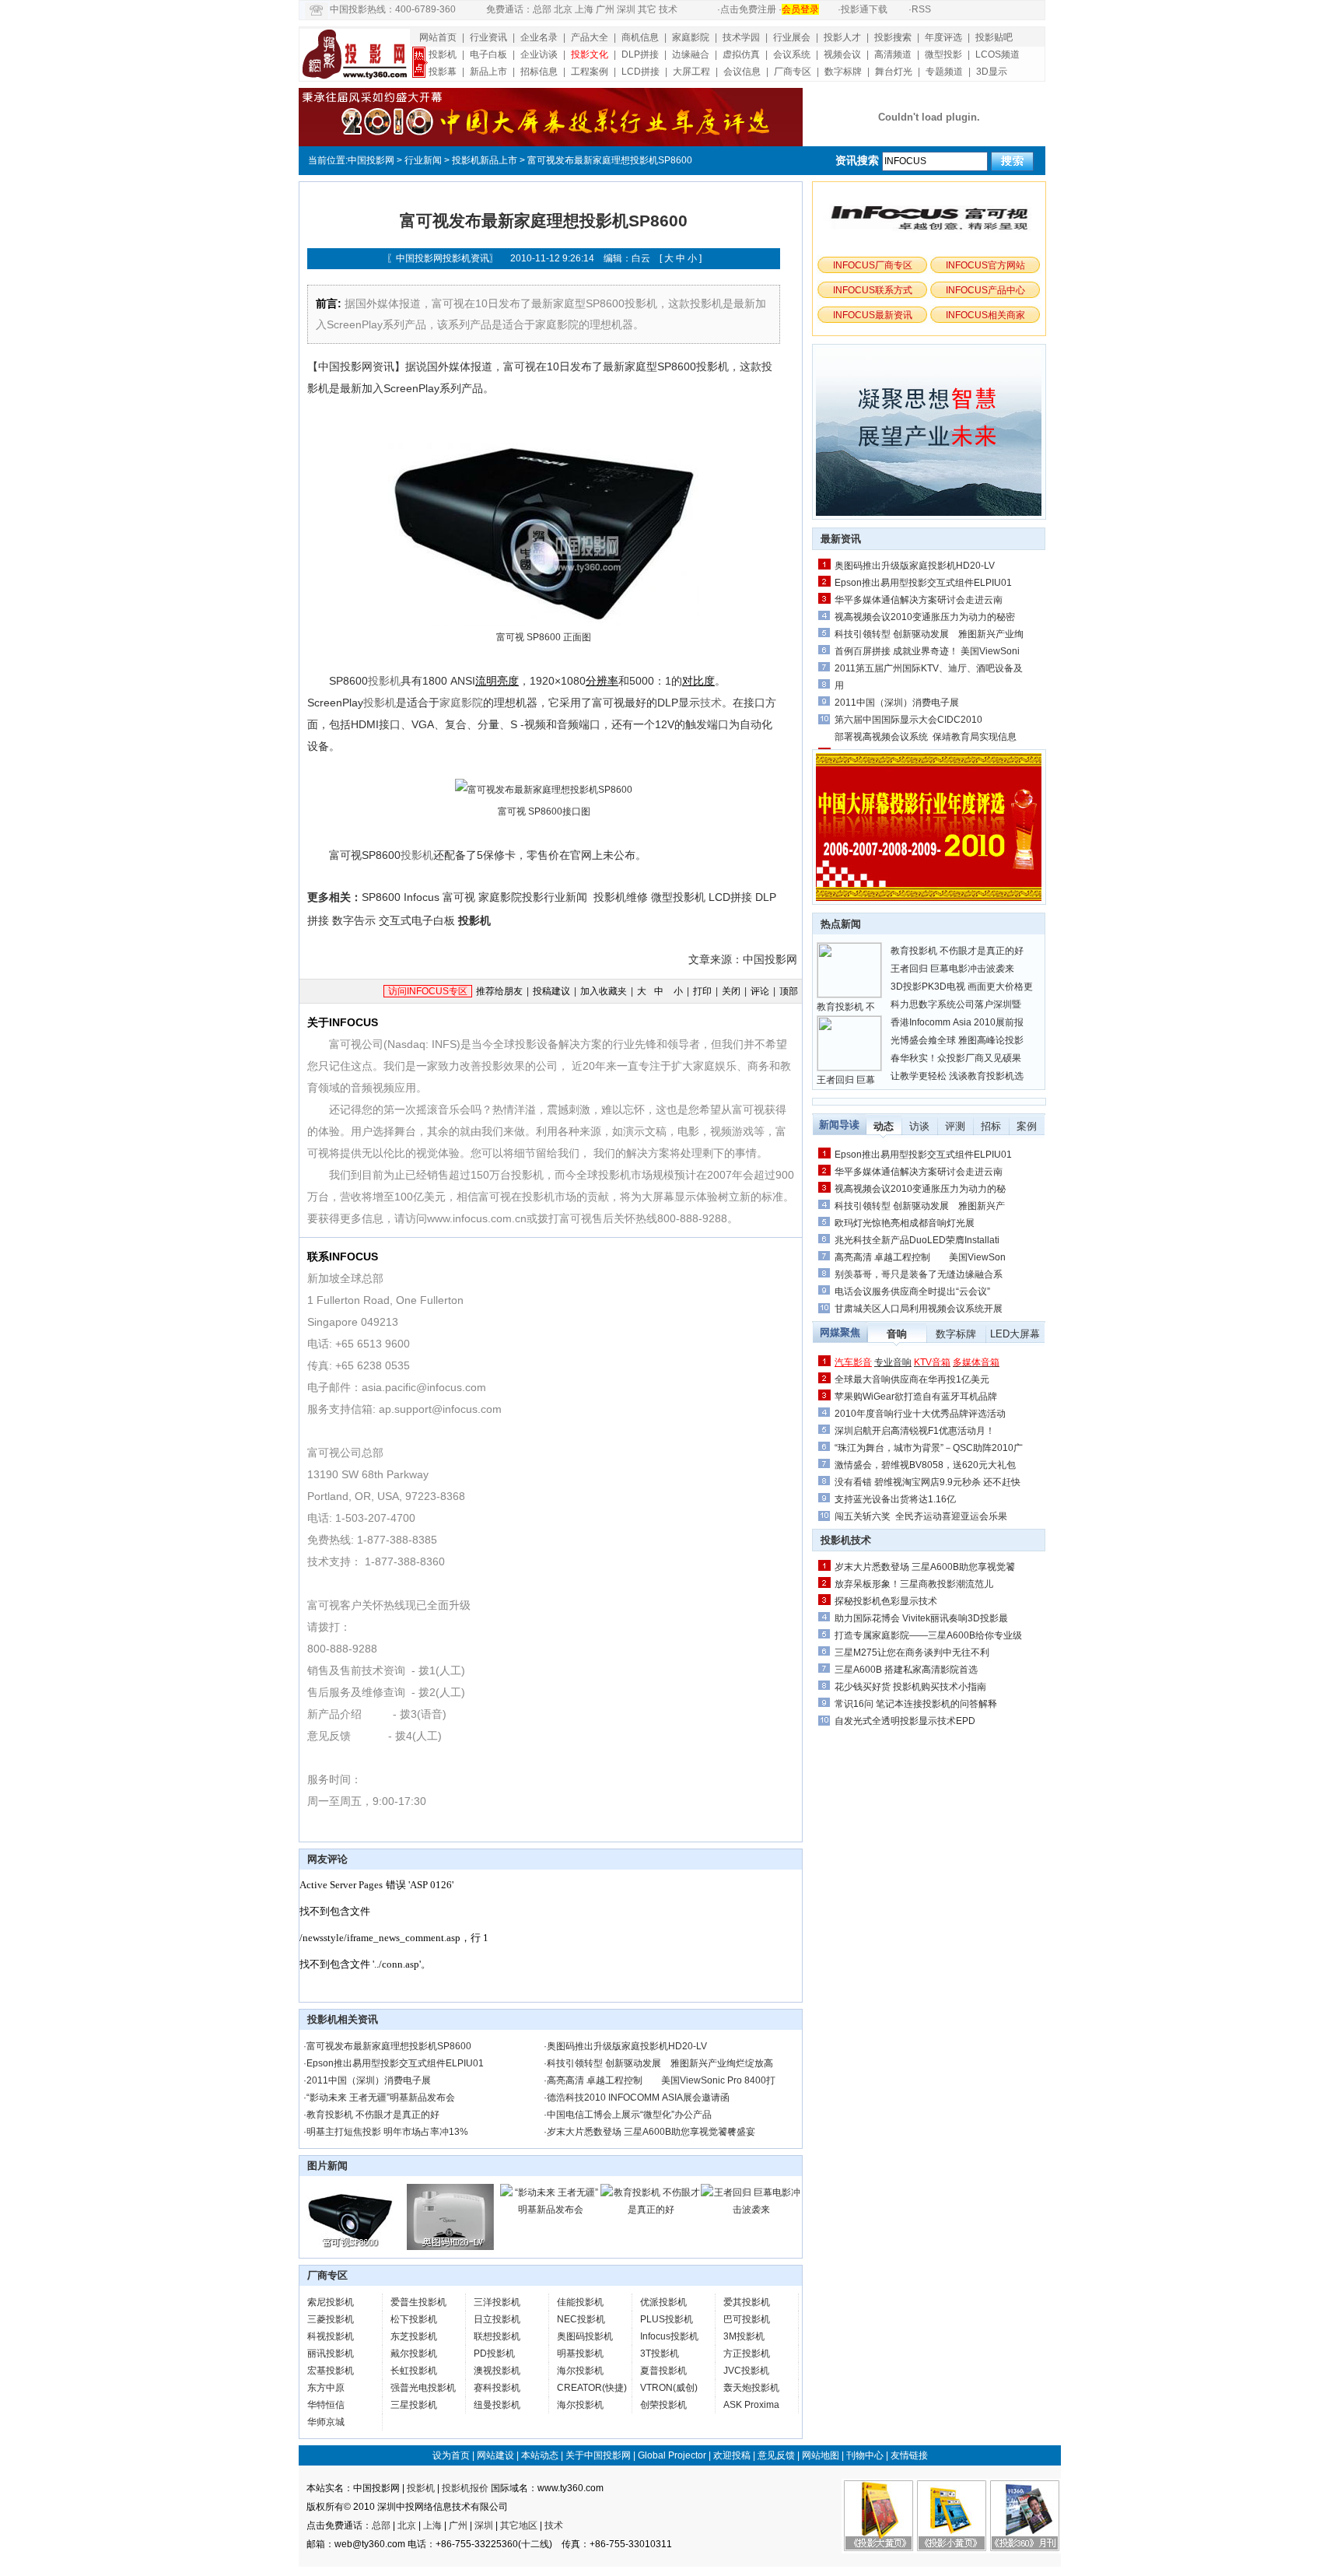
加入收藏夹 (604, 991)
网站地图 (821, 2455)
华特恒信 (326, 2405)
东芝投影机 (414, 2336)
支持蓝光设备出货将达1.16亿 (895, 1499)
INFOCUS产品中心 (985, 290)
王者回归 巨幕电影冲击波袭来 (952, 969)
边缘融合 (691, 54)
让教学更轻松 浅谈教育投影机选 (957, 1076)
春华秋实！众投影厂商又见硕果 (956, 1058)
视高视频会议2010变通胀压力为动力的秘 (920, 1189)
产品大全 (590, 37)
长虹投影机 (414, 2371)
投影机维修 (621, 897)
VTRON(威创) (669, 2388)
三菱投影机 (331, 2319)
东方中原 (326, 2388)
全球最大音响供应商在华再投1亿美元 (912, 1379)
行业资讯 (488, 37)
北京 (563, 9)
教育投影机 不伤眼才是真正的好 (373, 2115)
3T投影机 (660, 2353)
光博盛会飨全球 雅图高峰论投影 (957, 1040)
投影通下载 (864, 9)
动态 (884, 1126)
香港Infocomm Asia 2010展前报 (957, 1022)
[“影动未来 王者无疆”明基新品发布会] (550, 2210)
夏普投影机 (663, 2371)
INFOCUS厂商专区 (873, 265)
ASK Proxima (751, 2405)
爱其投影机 (747, 2302)
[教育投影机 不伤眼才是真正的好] (651, 2210)
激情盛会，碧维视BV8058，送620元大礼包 (925, 1465)
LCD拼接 (640, 72)
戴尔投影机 (414, 2353)
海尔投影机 (580, 2371)
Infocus (422, 897)
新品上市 (488, 72)
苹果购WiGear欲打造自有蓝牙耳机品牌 (916, 1397)
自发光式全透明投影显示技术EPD (905, 1721)
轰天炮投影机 (751, 2388)
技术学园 (741, 37)
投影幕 (443, 72)
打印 (702, 991)
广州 (605, 9)
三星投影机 (414, 2405)
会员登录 (800, 9)
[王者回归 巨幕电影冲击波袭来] (751, 2210)
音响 (897, 1334)
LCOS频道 (997, 54)
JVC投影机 (746, 2371)
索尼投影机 (331, 2302)
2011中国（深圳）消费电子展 (369, 2080)
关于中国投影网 (598, 2455)
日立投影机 (497, 2319)
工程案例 (590, 72)
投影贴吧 (994, 37)
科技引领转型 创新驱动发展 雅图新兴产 (920, 1206)
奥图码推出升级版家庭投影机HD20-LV (627, 2046)
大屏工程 (691, 72)
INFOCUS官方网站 (985, 265)
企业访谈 (539, 54)
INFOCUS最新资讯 (873, 315)
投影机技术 (846, 1540)
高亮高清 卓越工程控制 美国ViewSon (920, 1257)
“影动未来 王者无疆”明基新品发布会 (381, 2098)
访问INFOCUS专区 (428, 991)
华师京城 (326, 2422)
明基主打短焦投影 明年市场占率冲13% (387, 2132)
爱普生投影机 (418, 2302)
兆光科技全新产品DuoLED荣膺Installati (917, 1240)
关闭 (731, 991)
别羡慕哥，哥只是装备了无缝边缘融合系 (919, 1274)
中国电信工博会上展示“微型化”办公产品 (629, 2115)
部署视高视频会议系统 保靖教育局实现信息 (926, 737)
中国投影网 (371, 160)
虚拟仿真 (741, 54)
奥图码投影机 (585, 2336)
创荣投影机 (663, 2405)
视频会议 (842, 54)
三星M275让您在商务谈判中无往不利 (912, 1652)
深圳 (626, 9)
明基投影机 (580, 2353)
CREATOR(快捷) (592, 2388)
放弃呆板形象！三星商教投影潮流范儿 (914, 1584)
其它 (647, 9)
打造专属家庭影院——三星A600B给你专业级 (928, 1635)
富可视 (459, 897)
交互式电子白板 (417, 920)
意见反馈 (776, 2455)
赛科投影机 (497, 2388)
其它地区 (519, 2525)
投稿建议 (551, 991)
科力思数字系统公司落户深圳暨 (956, 1004)
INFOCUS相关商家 (985, 315)
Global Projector (672, 2455)
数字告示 (354, 920)
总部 (542, 9)
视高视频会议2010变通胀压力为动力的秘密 (925, 617)
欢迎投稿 (732, 2455)
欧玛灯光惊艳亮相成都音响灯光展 (905, 1223)
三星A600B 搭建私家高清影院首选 (906, 1670)
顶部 (789, 991)
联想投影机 (497, 2336)
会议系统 (792, 54)
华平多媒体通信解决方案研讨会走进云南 (919, 600)
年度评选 (943, 37)
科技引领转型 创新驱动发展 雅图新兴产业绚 (929, 634)
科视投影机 (331, 2336)
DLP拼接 (640, 54)
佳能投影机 (580, 2302)
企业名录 (539, 37)
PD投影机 (494, 2353)
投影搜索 (893, 37)
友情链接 (909, 2455)
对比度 (698, 681)
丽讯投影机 (331, 2353)
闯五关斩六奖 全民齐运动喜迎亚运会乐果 (921, 1516)
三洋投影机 (497, 2302)
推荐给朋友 (499, 991)
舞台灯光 (894, 72)
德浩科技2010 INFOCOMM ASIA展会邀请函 (638, 2098)
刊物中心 (865, 2455)
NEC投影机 (581, 2319)
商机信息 (640, 37)
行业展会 (792, 37)
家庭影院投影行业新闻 (533, 897)
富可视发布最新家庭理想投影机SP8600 (389, 2046)
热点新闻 (841, 924)
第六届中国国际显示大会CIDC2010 (908, 720)
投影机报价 (465, 2488)
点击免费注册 (748, 9)
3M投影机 (744, 2336)
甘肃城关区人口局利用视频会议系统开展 (919, 1309)
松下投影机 (414, 2319)
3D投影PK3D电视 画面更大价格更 (962, 987)
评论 (760, 991)
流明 (486, 681)
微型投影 (943, 54)
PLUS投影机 (667, 2319)
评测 (955, 1126)
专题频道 (944, 72)
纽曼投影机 (497, 2405)
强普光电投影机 (423, 2388)
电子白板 (488, 54)
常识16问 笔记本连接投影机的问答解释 (916, 1704)
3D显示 (992, 72)
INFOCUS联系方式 (873, 290)
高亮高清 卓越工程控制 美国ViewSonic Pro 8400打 (661, 2080)
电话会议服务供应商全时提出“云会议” (912, 1292)
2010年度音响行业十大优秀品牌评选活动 (920, 1414)
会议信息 (742, 72)
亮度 (508, 681)
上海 (584, 9)
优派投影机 (663, 2302)
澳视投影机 (497, 2371)
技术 (668, 9)
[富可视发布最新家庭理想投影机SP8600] (350, 2247)
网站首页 (438, 37)
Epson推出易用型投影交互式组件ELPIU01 (395, 2063)
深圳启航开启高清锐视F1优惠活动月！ (915, 1431)
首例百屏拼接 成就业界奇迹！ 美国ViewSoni (927, 651)
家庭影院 (691, 37)
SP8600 (381, 897)
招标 (991, 1126)
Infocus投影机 (669, 2336)
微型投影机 (678, 897)
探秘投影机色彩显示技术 (886, 1601)
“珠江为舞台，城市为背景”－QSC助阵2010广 (929, 1448)
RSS (921, 9)
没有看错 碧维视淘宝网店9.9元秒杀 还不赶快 (927, 1482)
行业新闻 (423, 160)
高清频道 (893, 54)
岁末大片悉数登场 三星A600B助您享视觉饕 (925, 1567)
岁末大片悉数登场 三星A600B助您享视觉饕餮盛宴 (651, 2132)
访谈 (919, 1126)
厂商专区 (793, 72)
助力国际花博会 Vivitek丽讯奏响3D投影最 (921, 1618)
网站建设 (495, 2455)
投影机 (443, 54)
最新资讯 (841, 539)
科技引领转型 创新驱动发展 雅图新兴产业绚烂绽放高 (660, 2063)
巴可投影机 (747, 2319)
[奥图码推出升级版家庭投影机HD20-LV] (450, 2247)
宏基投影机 (331, 2371)
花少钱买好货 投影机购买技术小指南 (910, 1687)
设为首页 (451, 2455)
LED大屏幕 (1015, 1334)
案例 (1027, 1126)
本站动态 (540, 2455)
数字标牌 (843, 72)
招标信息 (539, 72)
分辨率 (602, 681)
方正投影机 (747, 2353)
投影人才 (842, 37)
